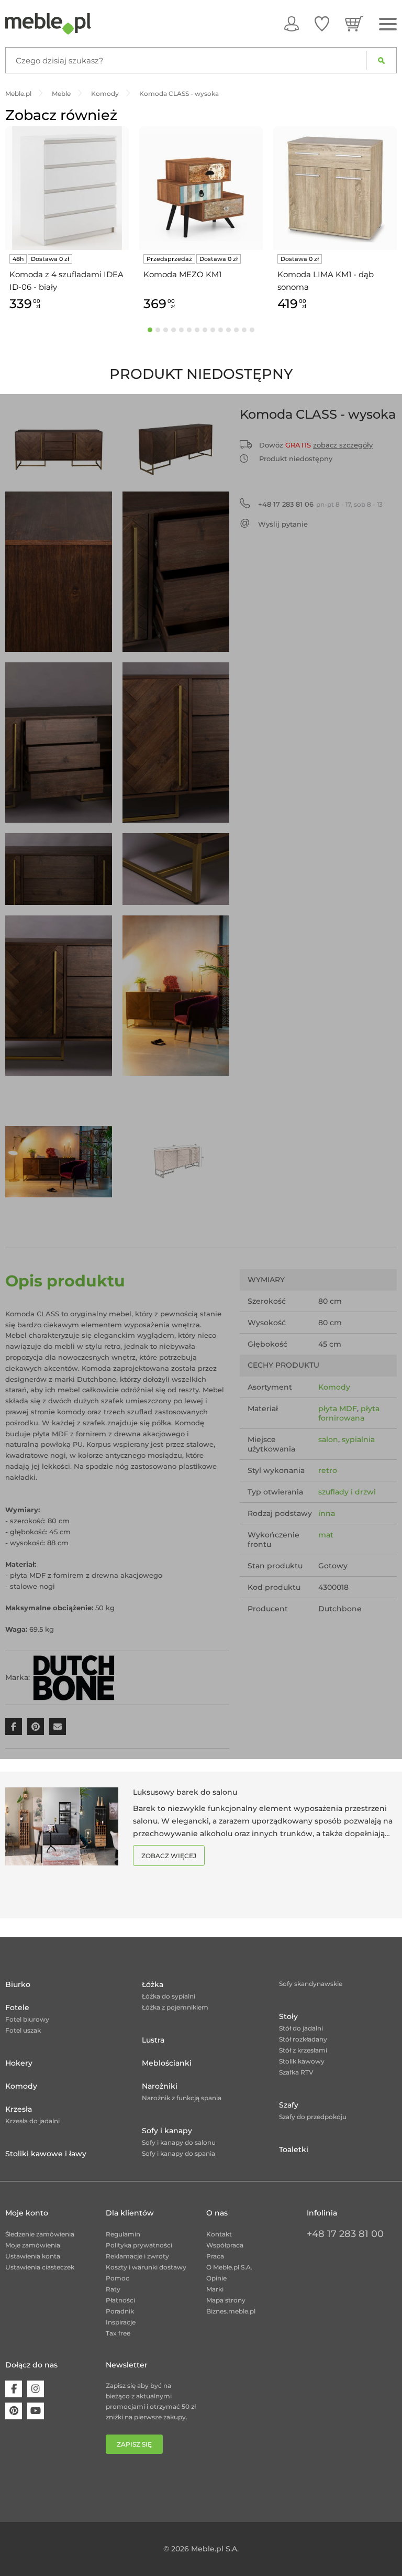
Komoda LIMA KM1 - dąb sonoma (326, 281)
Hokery (19, 2063)
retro (328, 1470)
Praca (215, 2256)
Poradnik (120, 2311)
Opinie (216, 2278)
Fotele (17, 2007)
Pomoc (118, 2278)
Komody (334, 1387)
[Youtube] (36, 2411)
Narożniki (160, 2086)
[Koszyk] (354, 24)
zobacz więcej (169, 1856)
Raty (113, 2289)
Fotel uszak (23, 2030)
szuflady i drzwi (347, 1492)
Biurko (18, 1984)
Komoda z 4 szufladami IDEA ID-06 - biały (66, 281)
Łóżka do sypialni (169, 1996)
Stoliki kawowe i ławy (46, 2154)
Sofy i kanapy (167, 2131)
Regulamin (123, 2234)
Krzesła (19, 2109)
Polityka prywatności (139, 2245)
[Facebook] (14, 2389)
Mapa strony (226, 2300)
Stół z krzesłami (303, 2050)
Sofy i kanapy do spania (178, 2153)
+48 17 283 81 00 (345, 2234)
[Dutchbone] (74, 1677)
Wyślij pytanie (283, 524)
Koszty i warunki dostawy (146, 2267)
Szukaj (381, 60)
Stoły (288, 2016)
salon (328, 1439)
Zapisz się (134, 2444)
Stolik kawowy (302, 2061)
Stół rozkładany (303, 2039)
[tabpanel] (67, 220)
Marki (215, 2289)
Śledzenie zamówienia (40, 2234)
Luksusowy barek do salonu (185, 1792)
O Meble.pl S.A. (229, 2267)
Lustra (153, 2040)
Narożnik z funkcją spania (182, 2098)
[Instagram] (36, 2389)
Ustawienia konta (33, 2256)
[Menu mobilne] (388, 24)
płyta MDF (338, 1409)
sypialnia (358, 1439)
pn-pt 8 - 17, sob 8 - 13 (320, 504)
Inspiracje (121, 2322)
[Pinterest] (14, 2411)
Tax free (118, 2333)
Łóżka (153, 1984)
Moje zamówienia (33, 2245)
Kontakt (219, 2234)
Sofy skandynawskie (311, 1984)
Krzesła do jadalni (32, 2121)
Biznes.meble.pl (231, 2311)
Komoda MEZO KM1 (182, 274)
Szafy (289, 2105)
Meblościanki (167, 2063)
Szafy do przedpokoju (313, 2117)
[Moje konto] (292, 24)
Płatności (120, 2300)
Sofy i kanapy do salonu (179, 2142)
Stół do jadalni (301, 2028)
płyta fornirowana (349, 1413)
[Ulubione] (322, 24)
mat (326, 1535)
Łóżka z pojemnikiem (175, 2007)
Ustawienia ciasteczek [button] (40, 2267)
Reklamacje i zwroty (137, 2256)
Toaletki (294, 2149)
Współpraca (225, 2245)
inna (327, 1513)
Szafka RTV (296, 2072)
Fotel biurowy (27, 2019)
